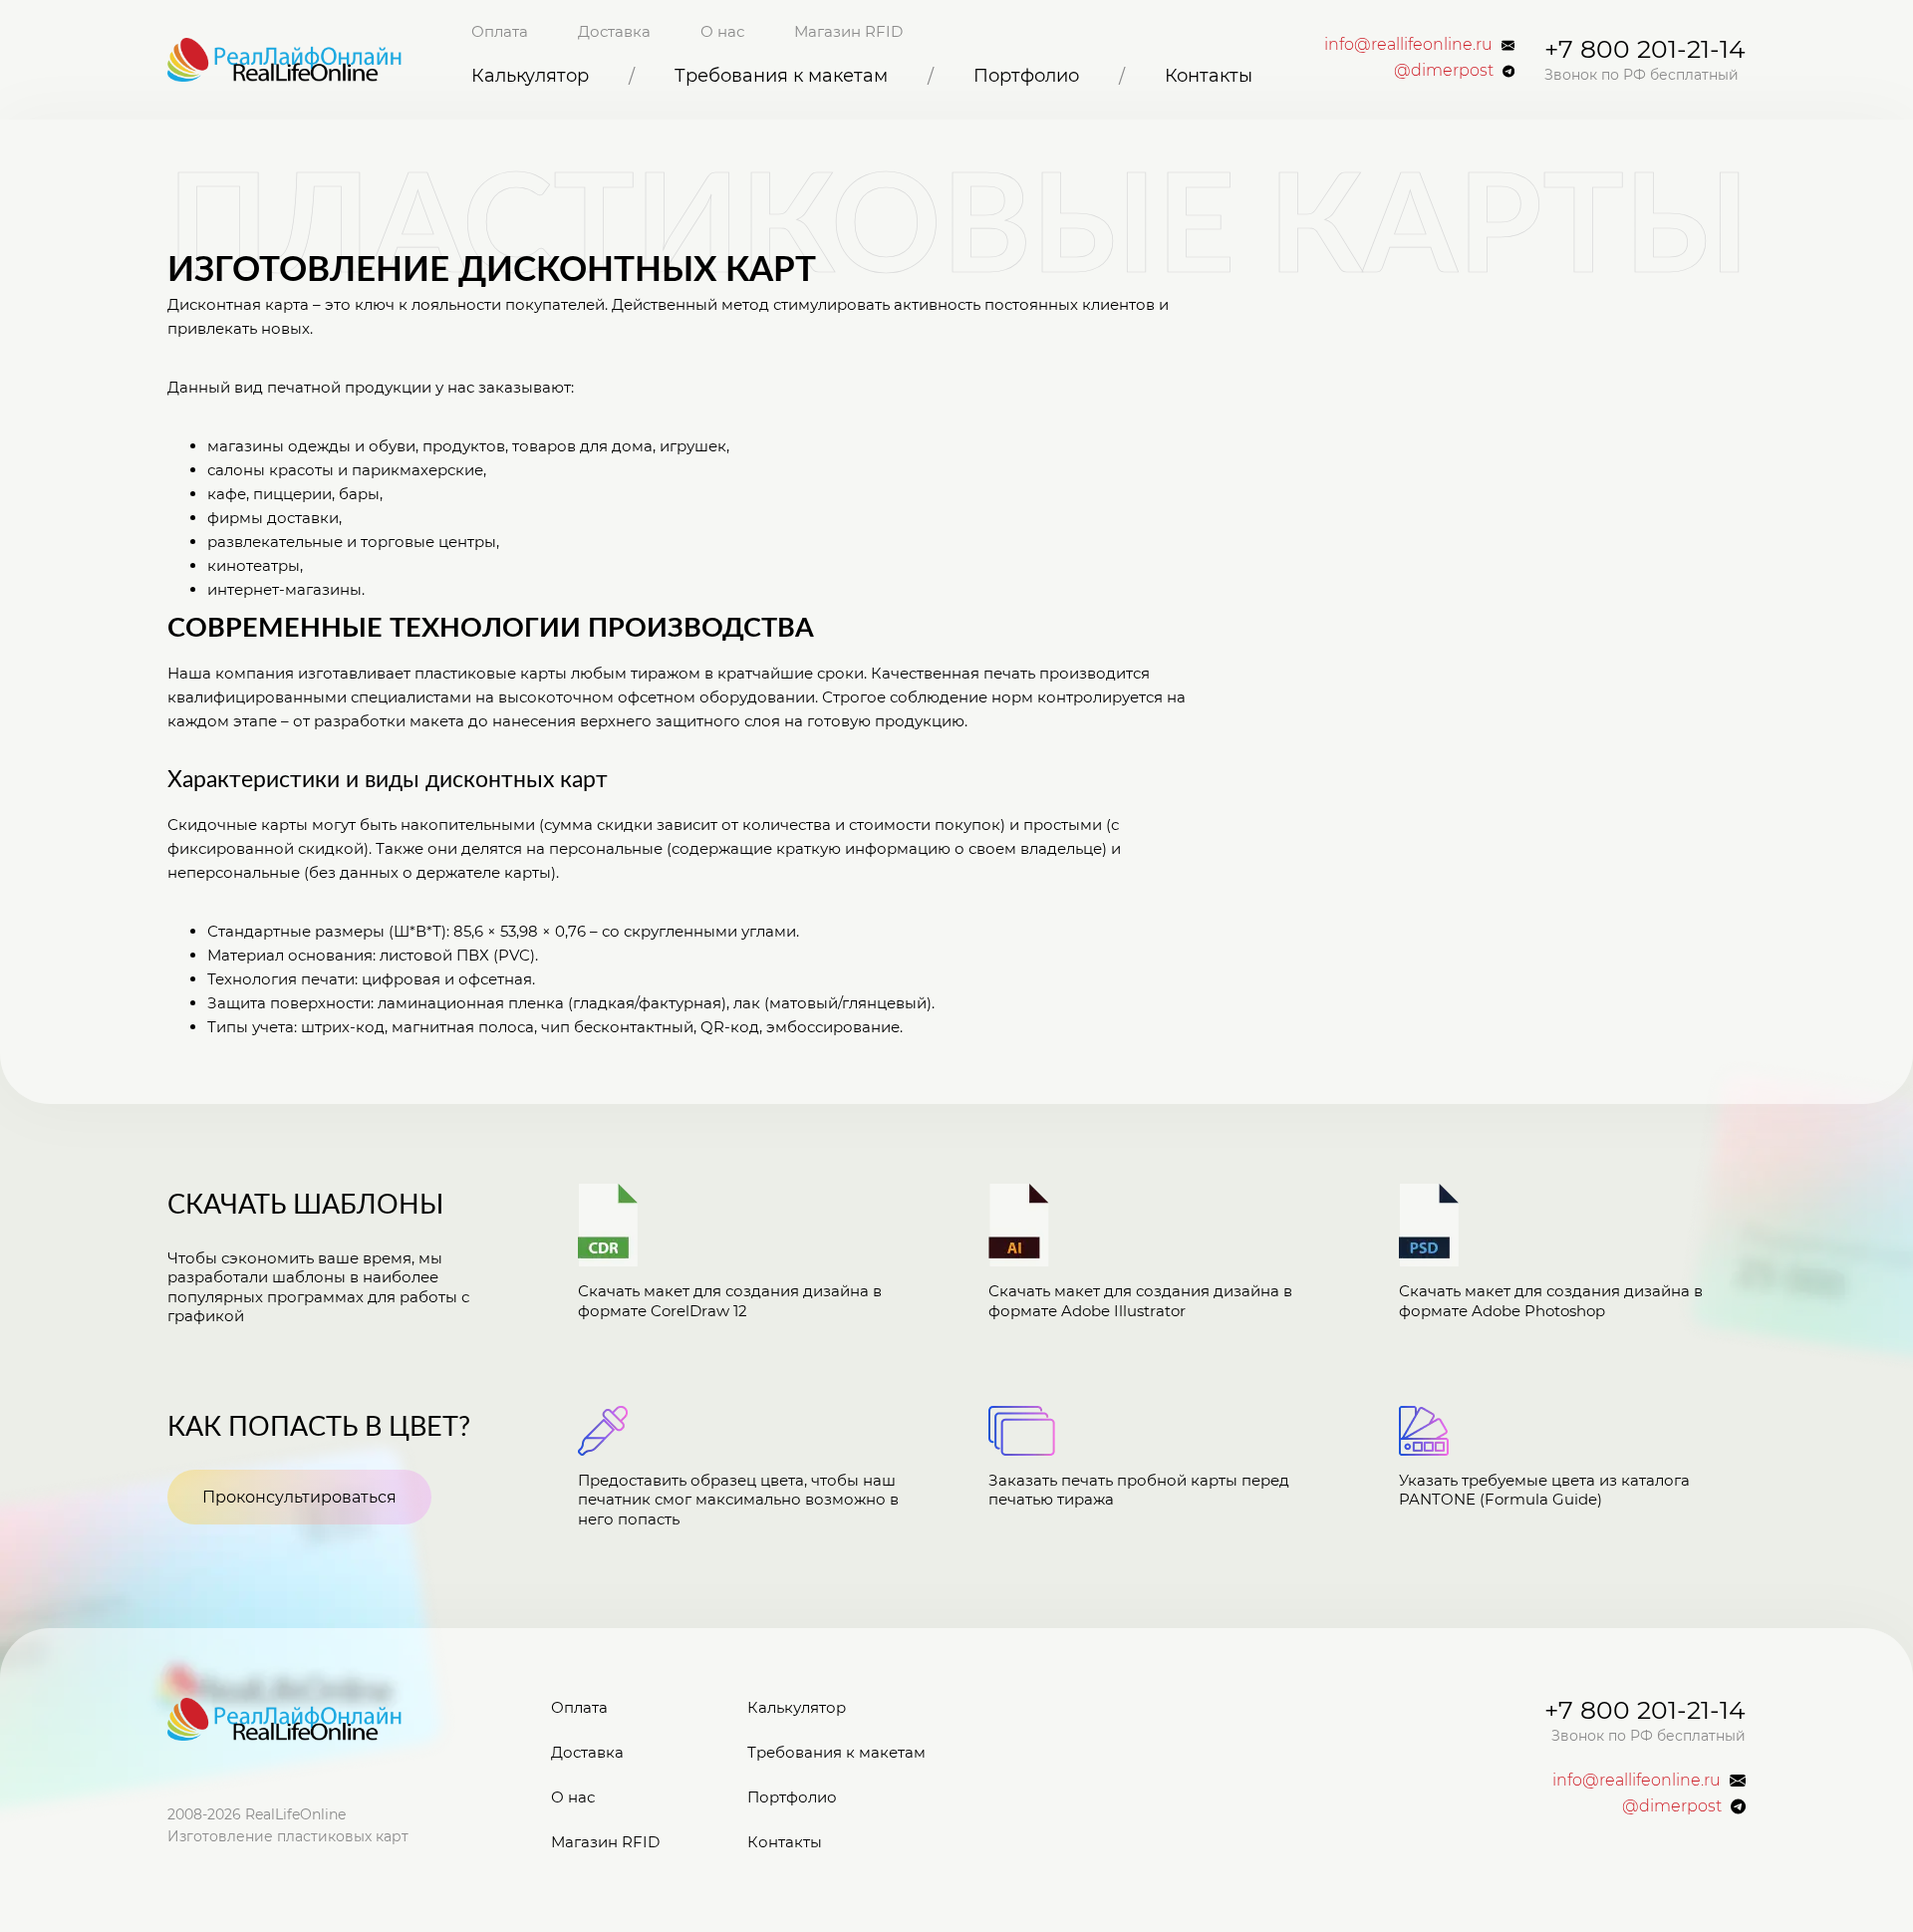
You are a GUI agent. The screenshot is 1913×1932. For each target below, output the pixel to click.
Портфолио (1026, 77)
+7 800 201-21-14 (1645, 49)
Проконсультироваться (299, 1497)
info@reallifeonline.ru (1408, 45)
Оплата (500, 31)
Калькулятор (530, 77)
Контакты (1209, 77)
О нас (722, 31)
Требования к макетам (781, 77)
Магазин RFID (848, 31)
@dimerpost (1444, 71)
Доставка (614, 31)
